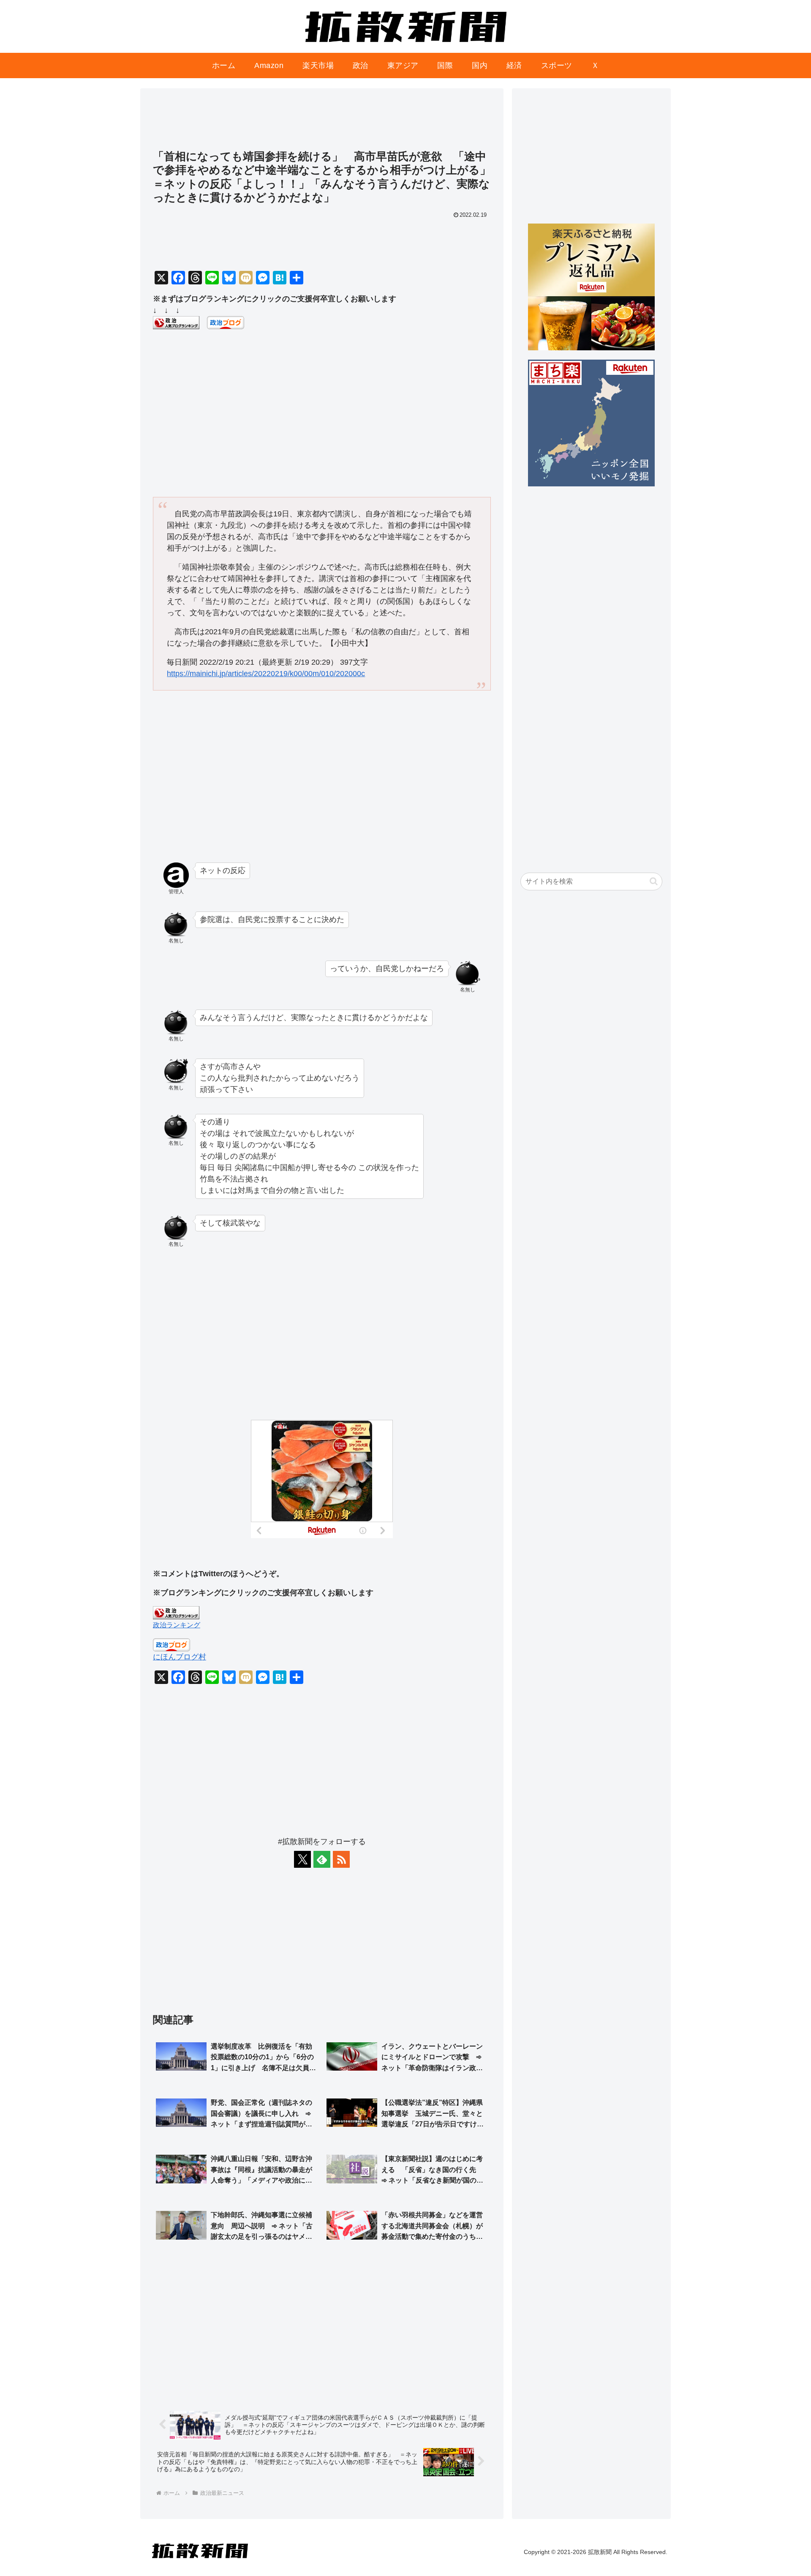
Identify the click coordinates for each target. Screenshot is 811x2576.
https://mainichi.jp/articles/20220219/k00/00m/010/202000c (266, 674)
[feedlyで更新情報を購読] (322, 1859)
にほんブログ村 (180, 1657)
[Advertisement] (322, 123)
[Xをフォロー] (302, 1859)
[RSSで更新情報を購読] (341, 1859)
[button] (654, 881)
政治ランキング (177, 1625)
